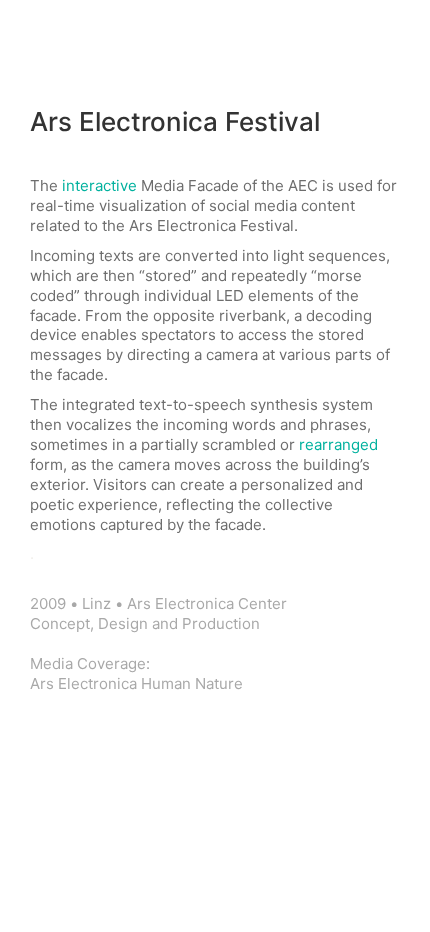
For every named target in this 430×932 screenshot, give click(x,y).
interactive (99, 185)
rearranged (338, 444)
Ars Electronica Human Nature (136, 683)
